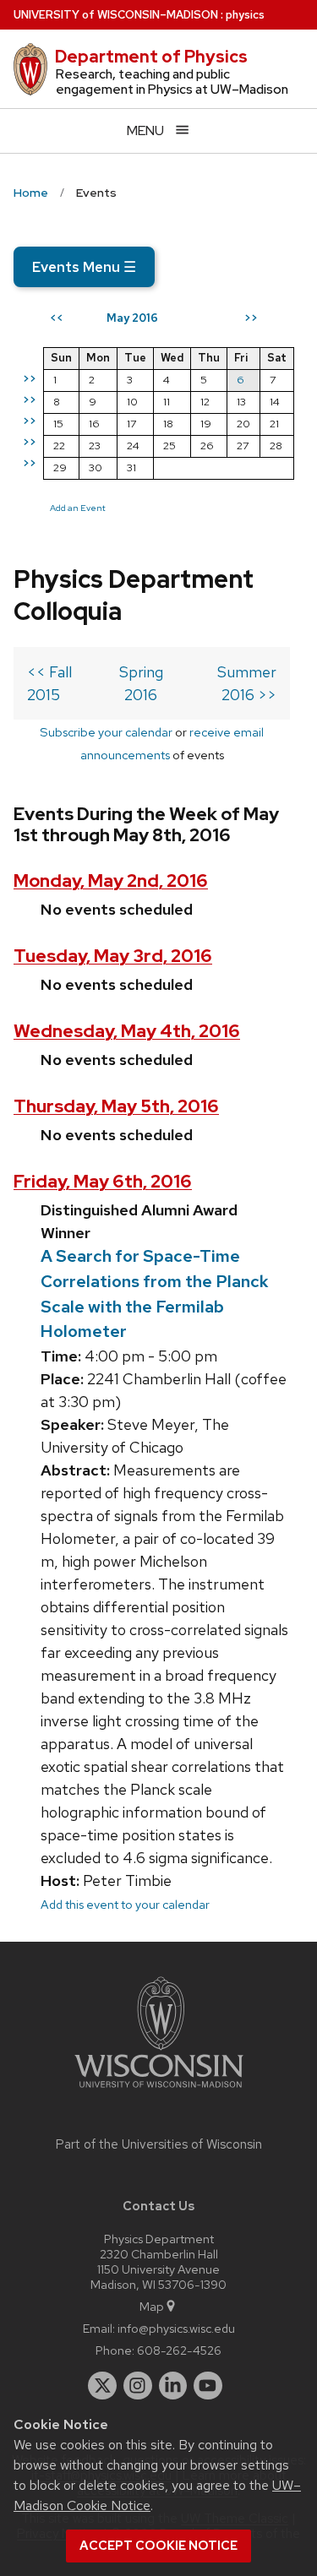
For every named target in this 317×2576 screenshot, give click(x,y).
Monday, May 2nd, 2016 (111, 880)
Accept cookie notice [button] (158, 2546)
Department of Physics (151, 57)
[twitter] (102, 2386)
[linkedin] (173, 2386)
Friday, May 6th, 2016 (103, 1181)
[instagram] (138, 2386)
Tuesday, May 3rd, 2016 (113, 956)
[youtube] (208, 2386)
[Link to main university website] (159, 2091)
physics (245, 15)
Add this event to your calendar (125, 1904)
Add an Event (78, 508)
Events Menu (84, 267)
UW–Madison (116, 15)
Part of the (159, 2144)
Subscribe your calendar (106, 732)
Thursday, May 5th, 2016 (116, 1106)
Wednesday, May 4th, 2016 (127, 1031)
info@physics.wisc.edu (176, 2328)
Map (152, 2306)
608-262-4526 (179, 2350)
